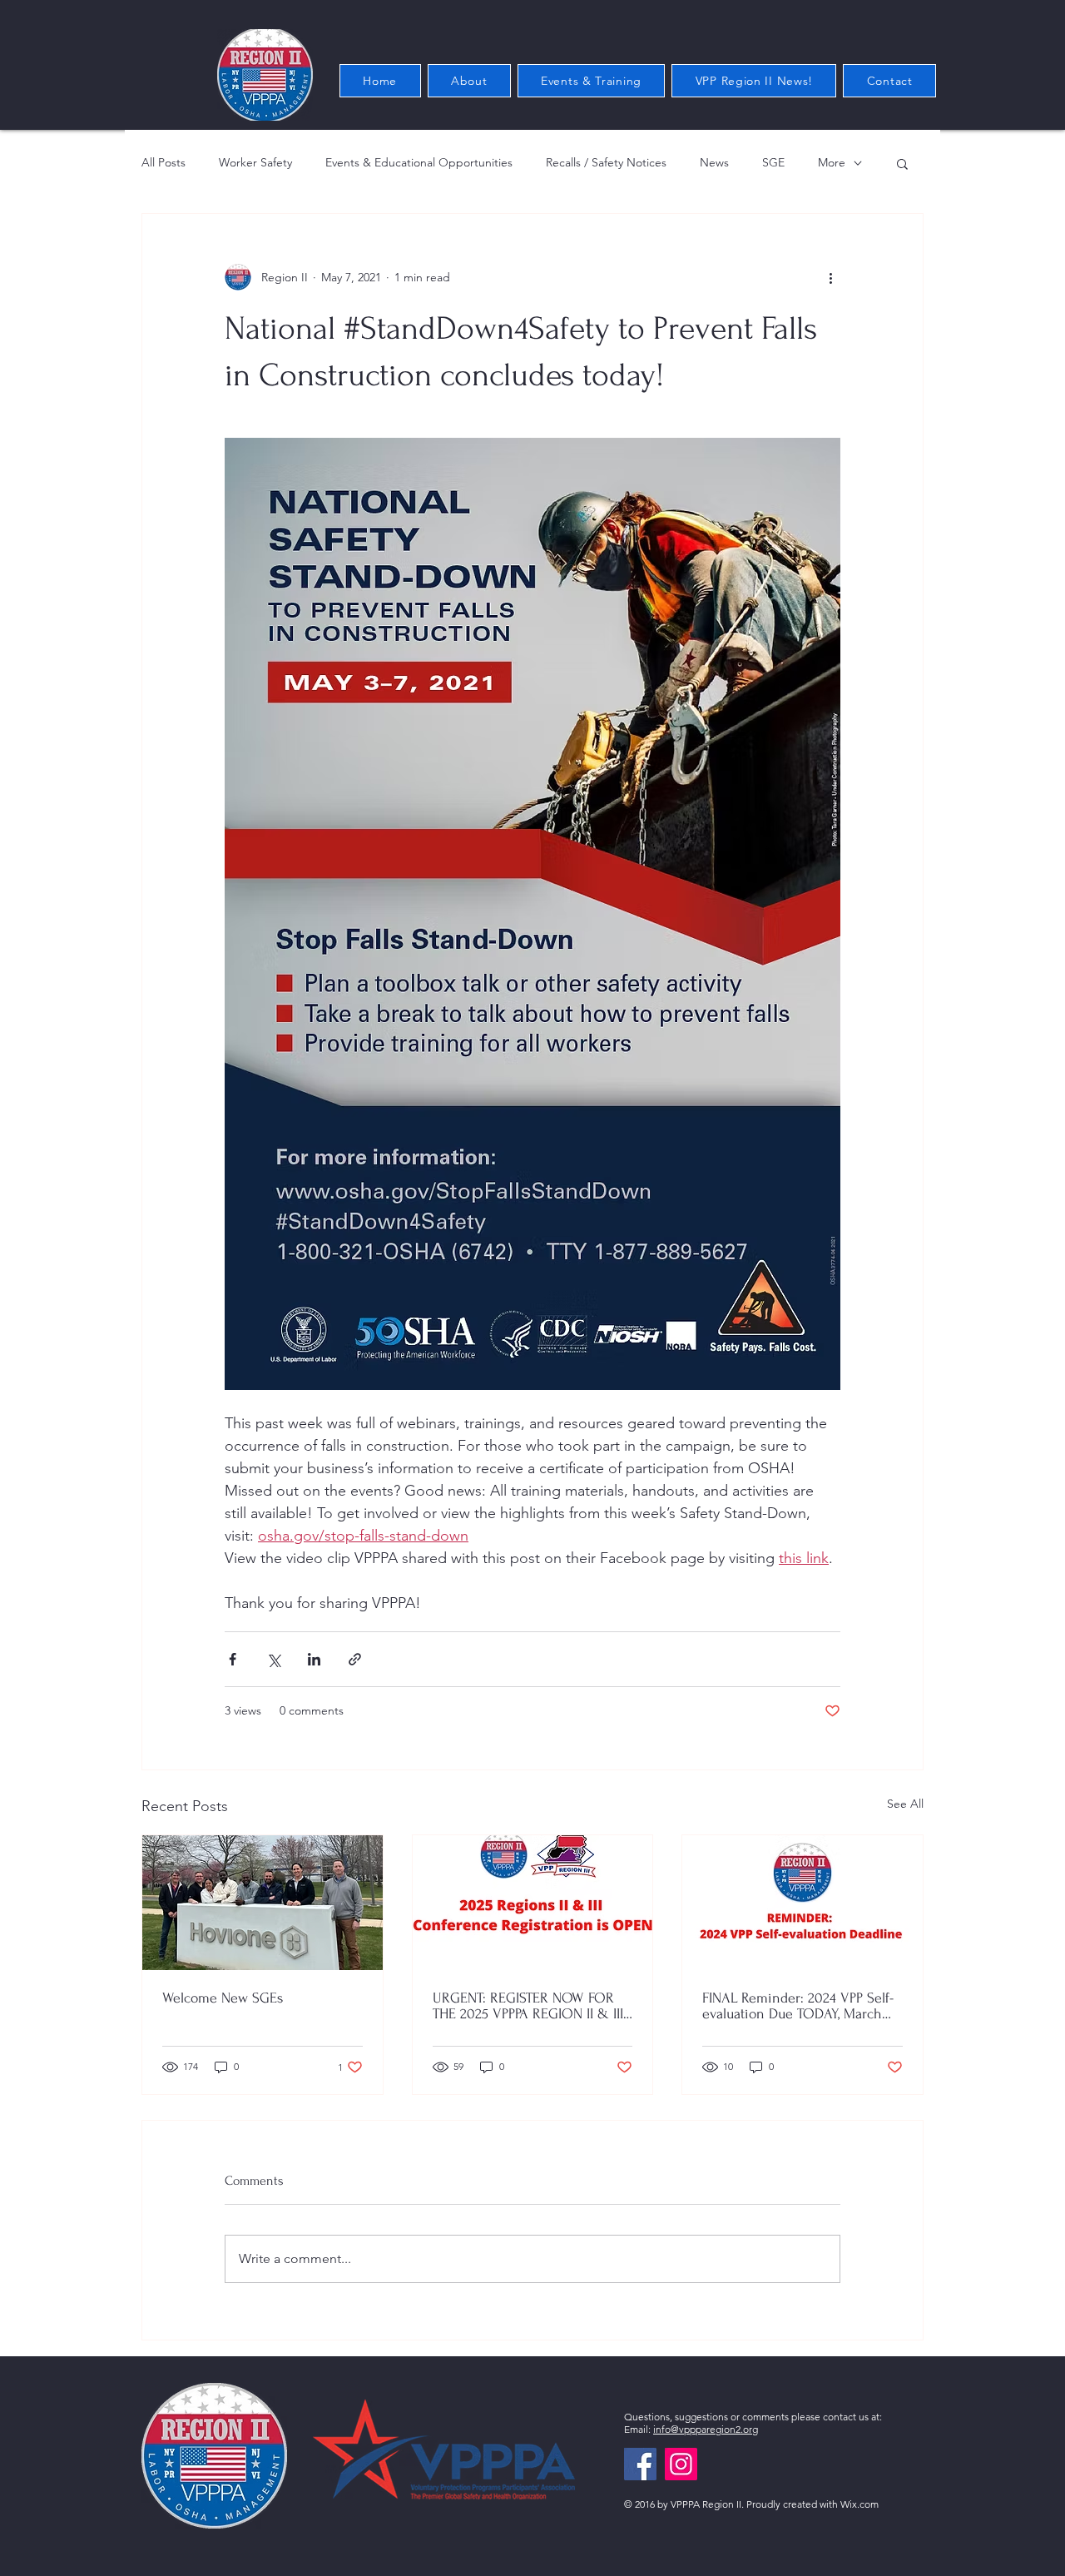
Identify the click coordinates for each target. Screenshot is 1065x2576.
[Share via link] (355, 1659)
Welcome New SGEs (223, 1998)
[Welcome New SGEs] (263, 1903)
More (832, 162)
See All (905, 1804)
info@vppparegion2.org (706, 2429)
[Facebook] (640, 2464)
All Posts (163, 162)
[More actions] (830, 277)
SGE (773, 162)
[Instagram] (681, 2464)
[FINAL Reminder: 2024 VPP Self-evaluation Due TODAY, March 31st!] (802, 1903)
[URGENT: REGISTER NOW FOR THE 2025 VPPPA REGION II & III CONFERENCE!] (533, 1903)
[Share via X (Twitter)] (273, 1659)
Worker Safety (255, 162)
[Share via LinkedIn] (314, 1659)
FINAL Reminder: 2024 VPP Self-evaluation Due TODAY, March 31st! (798, 2006)
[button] (902, 163)
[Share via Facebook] (233, 1659)
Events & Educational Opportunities (419, 162)
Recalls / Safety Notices (606, 162)
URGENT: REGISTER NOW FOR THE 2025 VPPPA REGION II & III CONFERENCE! (528, 2006)
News (714, 162)
